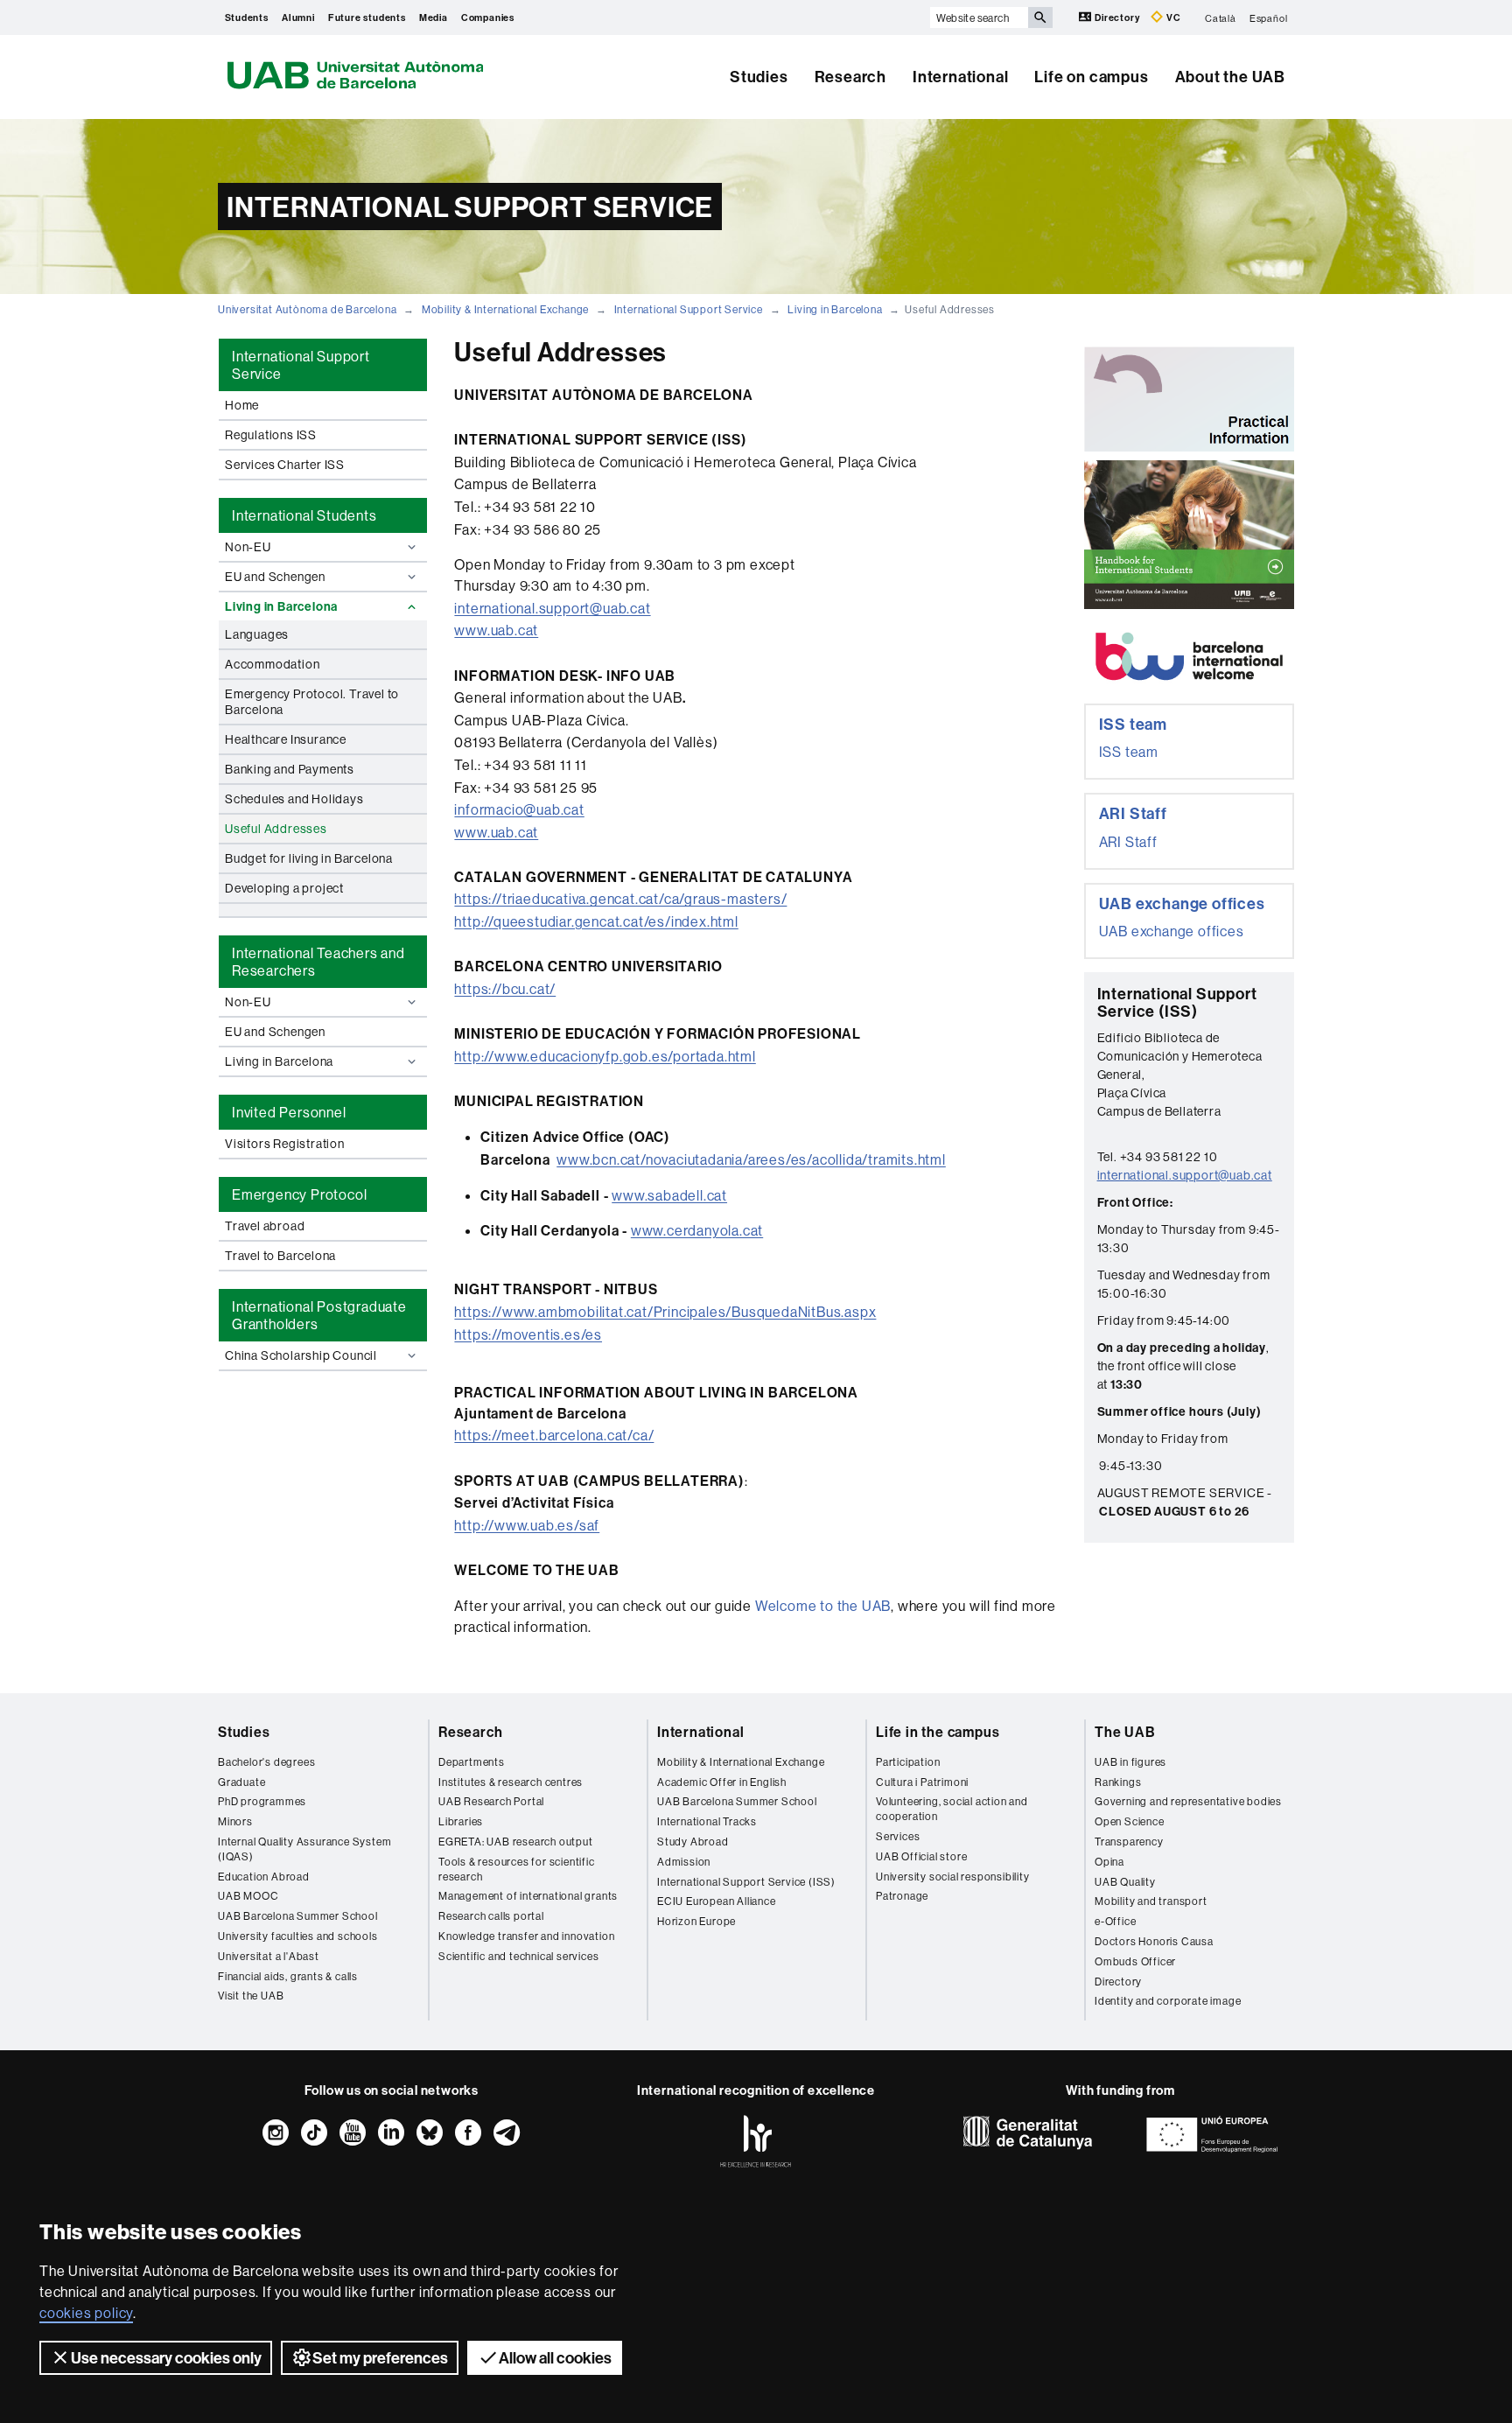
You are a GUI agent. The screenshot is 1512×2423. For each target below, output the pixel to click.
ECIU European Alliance (717, 1901)
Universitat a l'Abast (269, 1956)
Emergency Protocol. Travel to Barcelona (312, 702)
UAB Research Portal (491, 1801)
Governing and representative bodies (1188, 1801)
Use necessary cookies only (166, 2358)
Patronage (902, 1896)
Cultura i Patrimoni (922, 1782)
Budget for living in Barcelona (309, 858)
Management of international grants (528, 1896)
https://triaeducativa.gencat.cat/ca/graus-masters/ (620, 899)
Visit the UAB (251, 1996)
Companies (488, 18)
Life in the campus (938, 1732)
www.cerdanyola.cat (697, 1230)
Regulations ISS (271, 435)
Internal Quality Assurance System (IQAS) (304, 1849)
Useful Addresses (276, 829)
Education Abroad (264, 1877)
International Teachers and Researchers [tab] (318, 962)
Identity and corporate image (1168, 2001)
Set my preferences (380, 2358)
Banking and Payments (290, 769)
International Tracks (707, 1821)
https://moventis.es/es (528, 1334)
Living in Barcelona (835, 309)
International (960, 77)
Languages (257, 634)
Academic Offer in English (722, 1782)
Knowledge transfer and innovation (526, 1936)
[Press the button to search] (1040, 18)
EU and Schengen (275, 577)
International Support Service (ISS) (746, 1882)
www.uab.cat (496, 630)
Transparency (1129, 1842)
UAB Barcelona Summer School (298, 1916)
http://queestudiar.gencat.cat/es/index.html (596, 921)
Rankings (1118, 1782)
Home (242, 405)
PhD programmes (262, 1801)
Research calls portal (491, 1916)
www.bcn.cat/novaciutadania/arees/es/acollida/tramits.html (751, 1159)
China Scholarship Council (301, 1355)
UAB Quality (1125, 1882)
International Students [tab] (304, 515)
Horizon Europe (696, 1921)
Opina (1109, 1862)
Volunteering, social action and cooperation (952, 1809)
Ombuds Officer (1135, 1961)
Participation (908, 1762)
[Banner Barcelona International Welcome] (1189, 656)
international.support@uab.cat (552, 608)
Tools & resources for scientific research (517, 1869)
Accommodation (272, 664)
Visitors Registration (285, 1144)
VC (1172, 18)
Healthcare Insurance (286, 739)
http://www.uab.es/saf (527, 1525)
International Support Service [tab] (301, 365)
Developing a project (284, 888)
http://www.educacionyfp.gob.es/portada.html (605, 1056)
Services (898, 1836)
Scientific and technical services (518, 1956)
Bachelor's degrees (266, 1762)
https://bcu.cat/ (505, 989)
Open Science (1130, 1821)
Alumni (298, 18)
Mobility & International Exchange (505, 309)
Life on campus (1091, 77)
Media (434, 18)
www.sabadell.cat (669, 1195)
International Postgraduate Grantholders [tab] (319, 1315)
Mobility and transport (1151, 1901)
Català (1221, 18)
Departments (472, 1762)
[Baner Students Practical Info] (1189, 399)
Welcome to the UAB (823, 1606)
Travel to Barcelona (280, 1256)
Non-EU (248, 547)
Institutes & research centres (511, 1782)
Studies (759, 77)
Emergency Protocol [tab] (299, 1194)
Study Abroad (693, 1842)
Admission (684, 1862)
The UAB (1125, 1732)
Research (850, 77)
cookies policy (86, 2313)
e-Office (1115, 1921)
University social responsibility (953, 1877)
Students (247, 18)
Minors (235, 1821)
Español (1269, 18)
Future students (367, 18)
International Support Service (689, 309)
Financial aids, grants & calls (288, 1976)
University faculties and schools (298, 1936)
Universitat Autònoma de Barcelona (307, 309)
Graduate (241, 1782)
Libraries (461, 1821)
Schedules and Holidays (294, 799)
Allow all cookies (555, 2358)
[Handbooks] (1189, 535)
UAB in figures (1130, 1762)
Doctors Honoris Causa (1154, 1941)
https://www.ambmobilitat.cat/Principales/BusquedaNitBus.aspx (665, 1312)
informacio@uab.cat (519, 809)
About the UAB (1230, 77)
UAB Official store (921, 1856)
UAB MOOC (248, 1896)
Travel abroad (265, 1226)
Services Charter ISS (285, 465)
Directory (1117, 18)
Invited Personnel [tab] (289, 1112)
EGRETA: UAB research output (516, 1842)
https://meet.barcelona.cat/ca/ (554, 1435)
